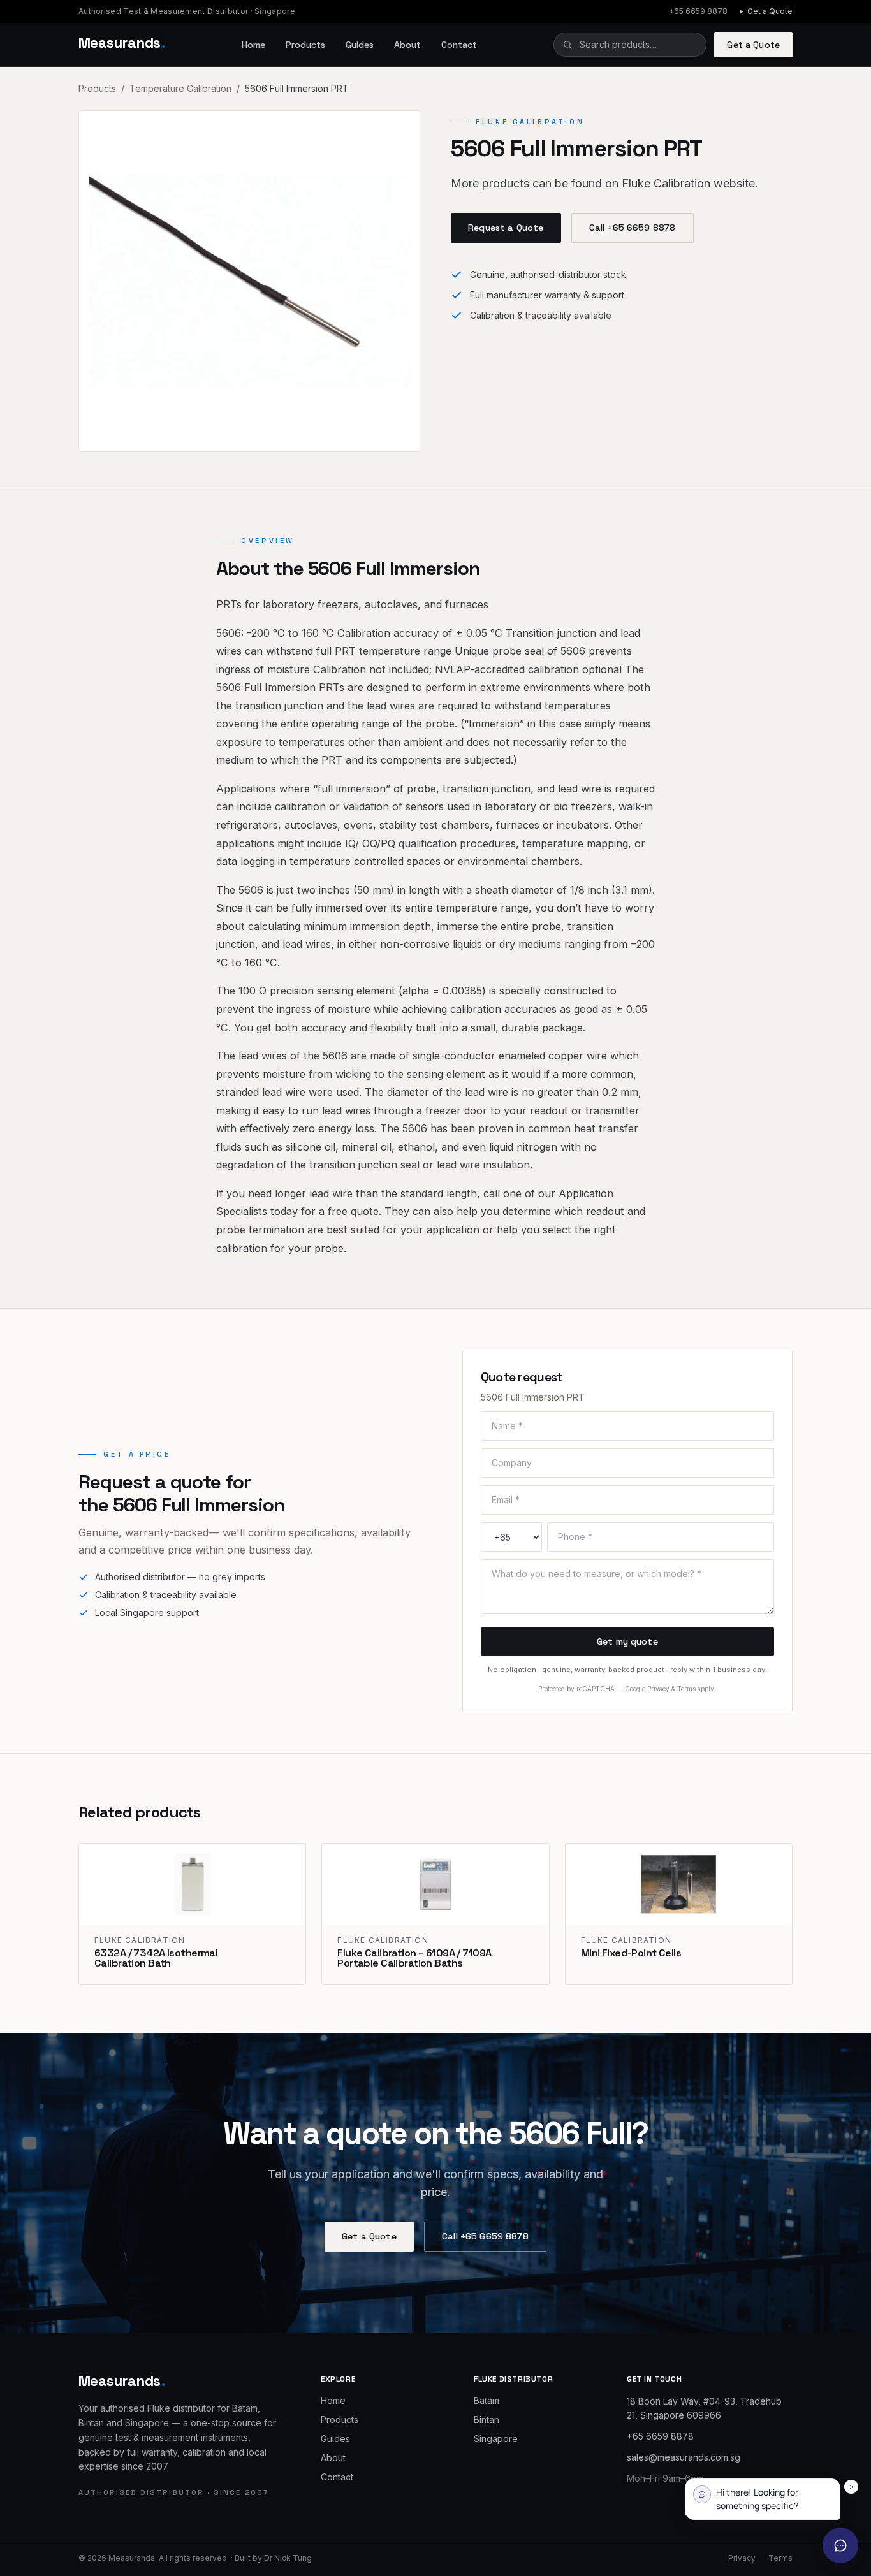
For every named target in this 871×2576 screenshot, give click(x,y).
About (407, 45)
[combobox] (630, 45)
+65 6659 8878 (698, 11)
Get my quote (627, 1641)
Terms (686, 1689)
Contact (459, 45)
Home (253, 45)
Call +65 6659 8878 (633, 228)
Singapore (496, 2439)
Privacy (658, 1689)
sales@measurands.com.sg (684, 2457)
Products (305, 45)
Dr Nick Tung (288, 2558)
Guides (360, 45)
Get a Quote (770, 11)
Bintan (487, 2420)
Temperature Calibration (180, 88)
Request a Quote (506, 228)
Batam (487, 2400)
